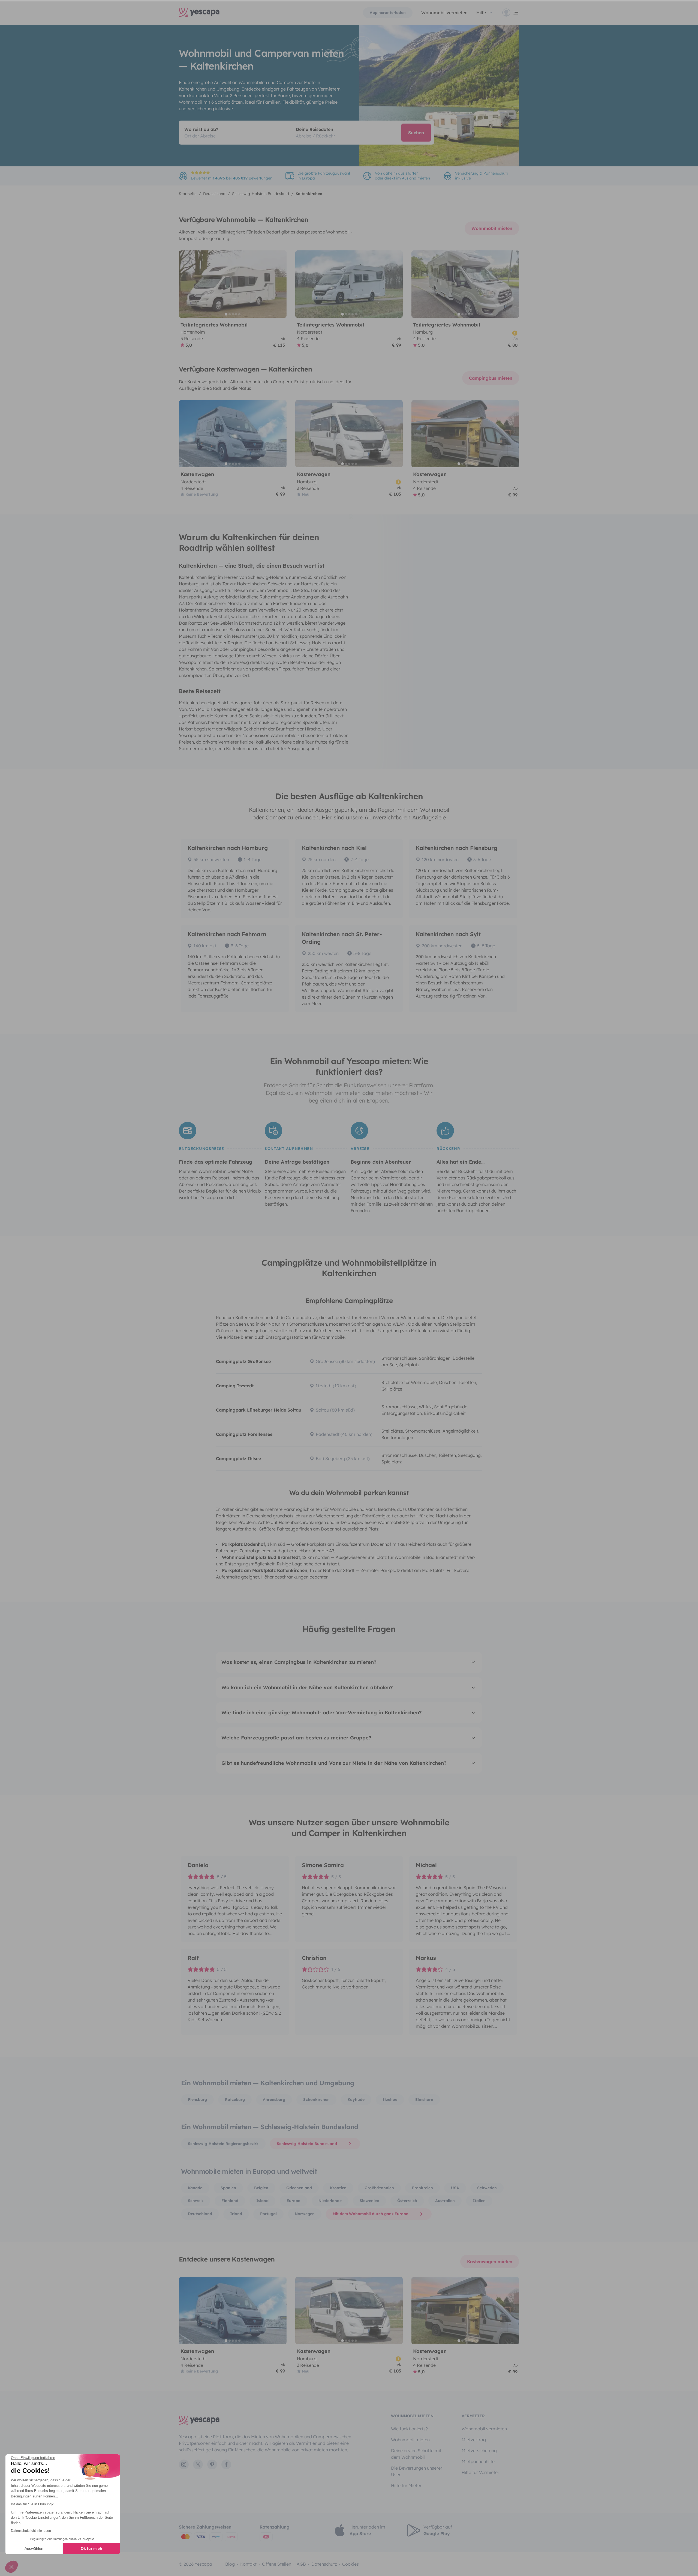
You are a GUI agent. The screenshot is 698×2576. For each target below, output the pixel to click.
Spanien (228, 2188)
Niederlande (330, 2201)
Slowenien (369, 2201)
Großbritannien (379, 2188)
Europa (294, 2201)
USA (455, 2188)
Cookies (350, 2564)
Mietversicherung (479, 2451)
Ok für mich (91, 2548)
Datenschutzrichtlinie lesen (31, 2531)
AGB (301, 2564)
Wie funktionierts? (409, 2429)
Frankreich (422, 2188)
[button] (11, 2567)
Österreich (407, 2201)
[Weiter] (280, 284)
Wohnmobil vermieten (444, 13)
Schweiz (196, 2201)
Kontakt (248, 2564)
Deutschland (200, 2214)
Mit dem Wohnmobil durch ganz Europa (371, 2214)
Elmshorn (424, 2099)
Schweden (487, 2188)
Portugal (268, 2214)
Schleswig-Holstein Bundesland (307, 2144)
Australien (445, 2201)
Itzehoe (390, 2099)
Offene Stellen (277, 2564)
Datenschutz (324, 2564)
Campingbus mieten (491, 378)
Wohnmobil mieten (492, 228)
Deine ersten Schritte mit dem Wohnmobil (416, 2454)
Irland (236, 2214)
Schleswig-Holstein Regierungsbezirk (223, 2144)
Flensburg (197, 2099)
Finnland (230, 2201)
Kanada (195, 2188)
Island (262, 2201)
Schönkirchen (316, 2099)
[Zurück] (185, 284)
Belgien (261, 2188)
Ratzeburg (235, 2099)
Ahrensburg (274, 2099)
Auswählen (34, 2548)
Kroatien (338, 2188)
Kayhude (356, 2099)
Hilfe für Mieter (406, 2485)
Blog (230, 2564)
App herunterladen (388, 13)
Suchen (416, 133)
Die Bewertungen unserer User (417, 2471)
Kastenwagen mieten (490, 2262)
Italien (479, 2201)
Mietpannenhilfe (478, 2461)
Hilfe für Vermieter (480, 2472)
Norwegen (305, 2214)
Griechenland (299, 2188)
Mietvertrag (474, 2440)
